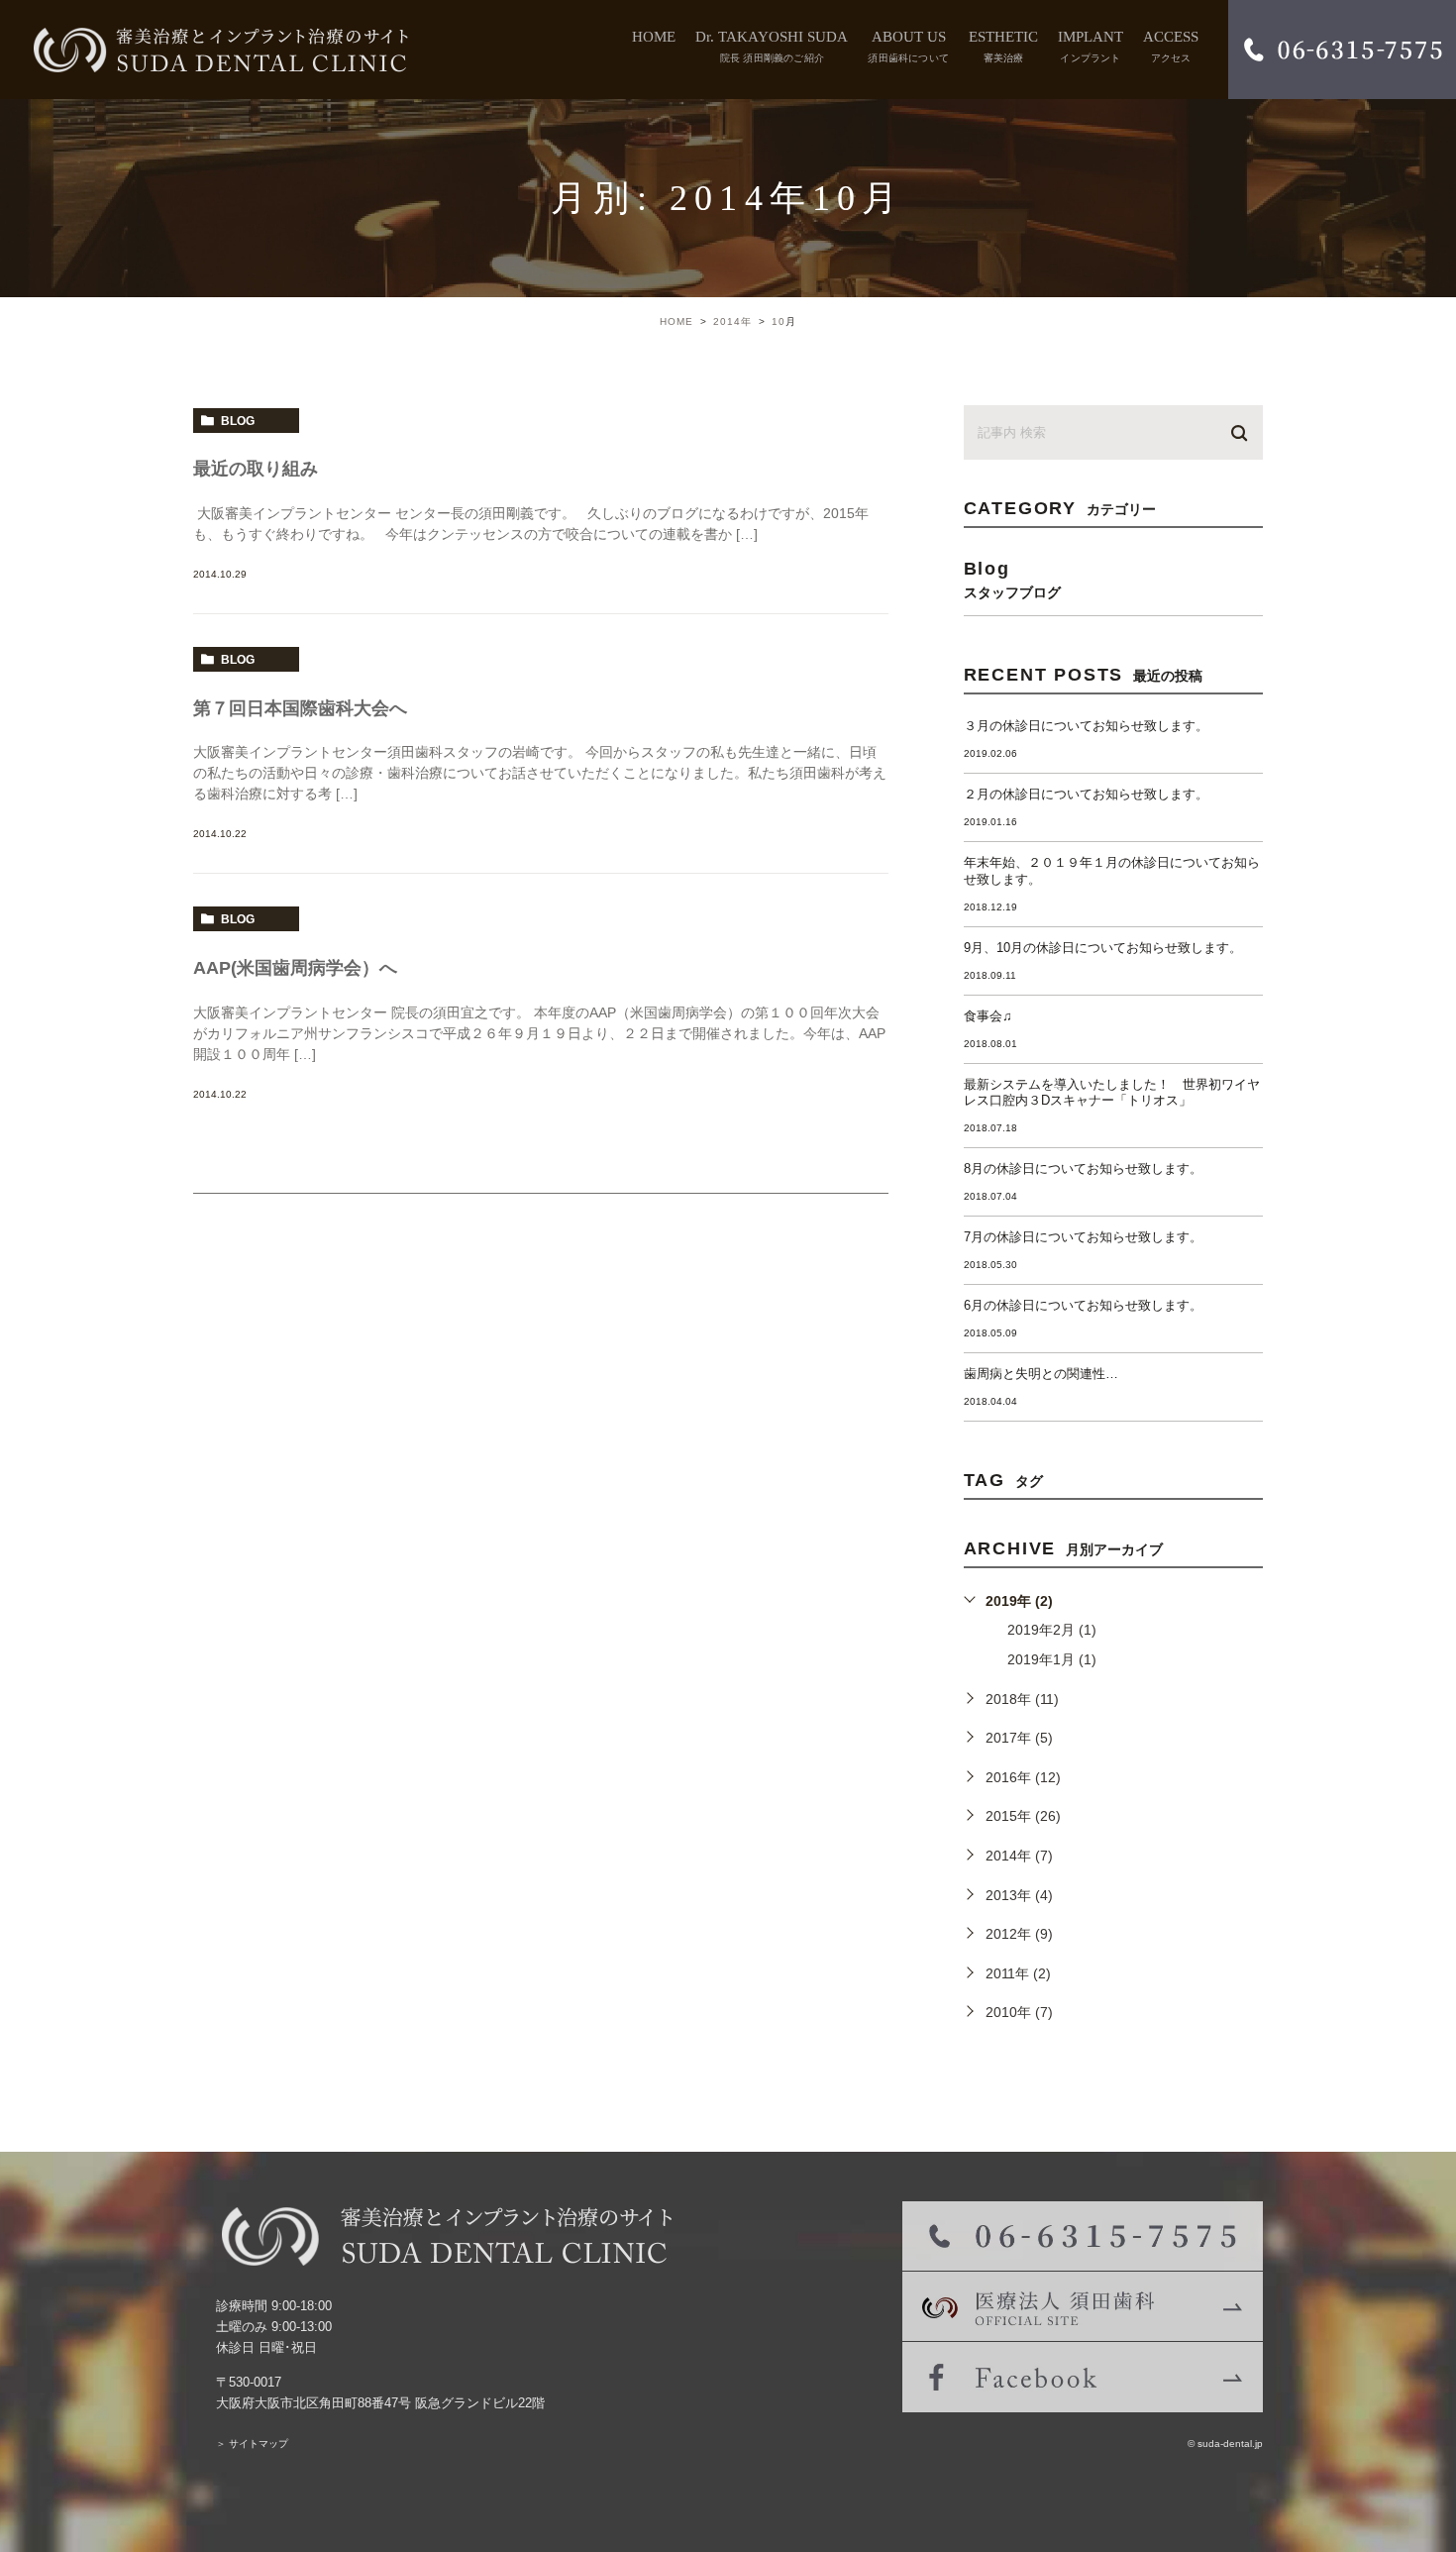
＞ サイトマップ (252, 2444)
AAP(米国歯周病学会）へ (295, 968)
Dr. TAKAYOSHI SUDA (772, 47)
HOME (654, 38)
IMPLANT (1091, 47)
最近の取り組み (256, 469)
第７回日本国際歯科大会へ (300, 708)
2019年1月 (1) (1052, 1659)
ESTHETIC (1003, 47)
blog (238, 421)
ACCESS (1171, 47)
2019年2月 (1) (1052, 1630)
